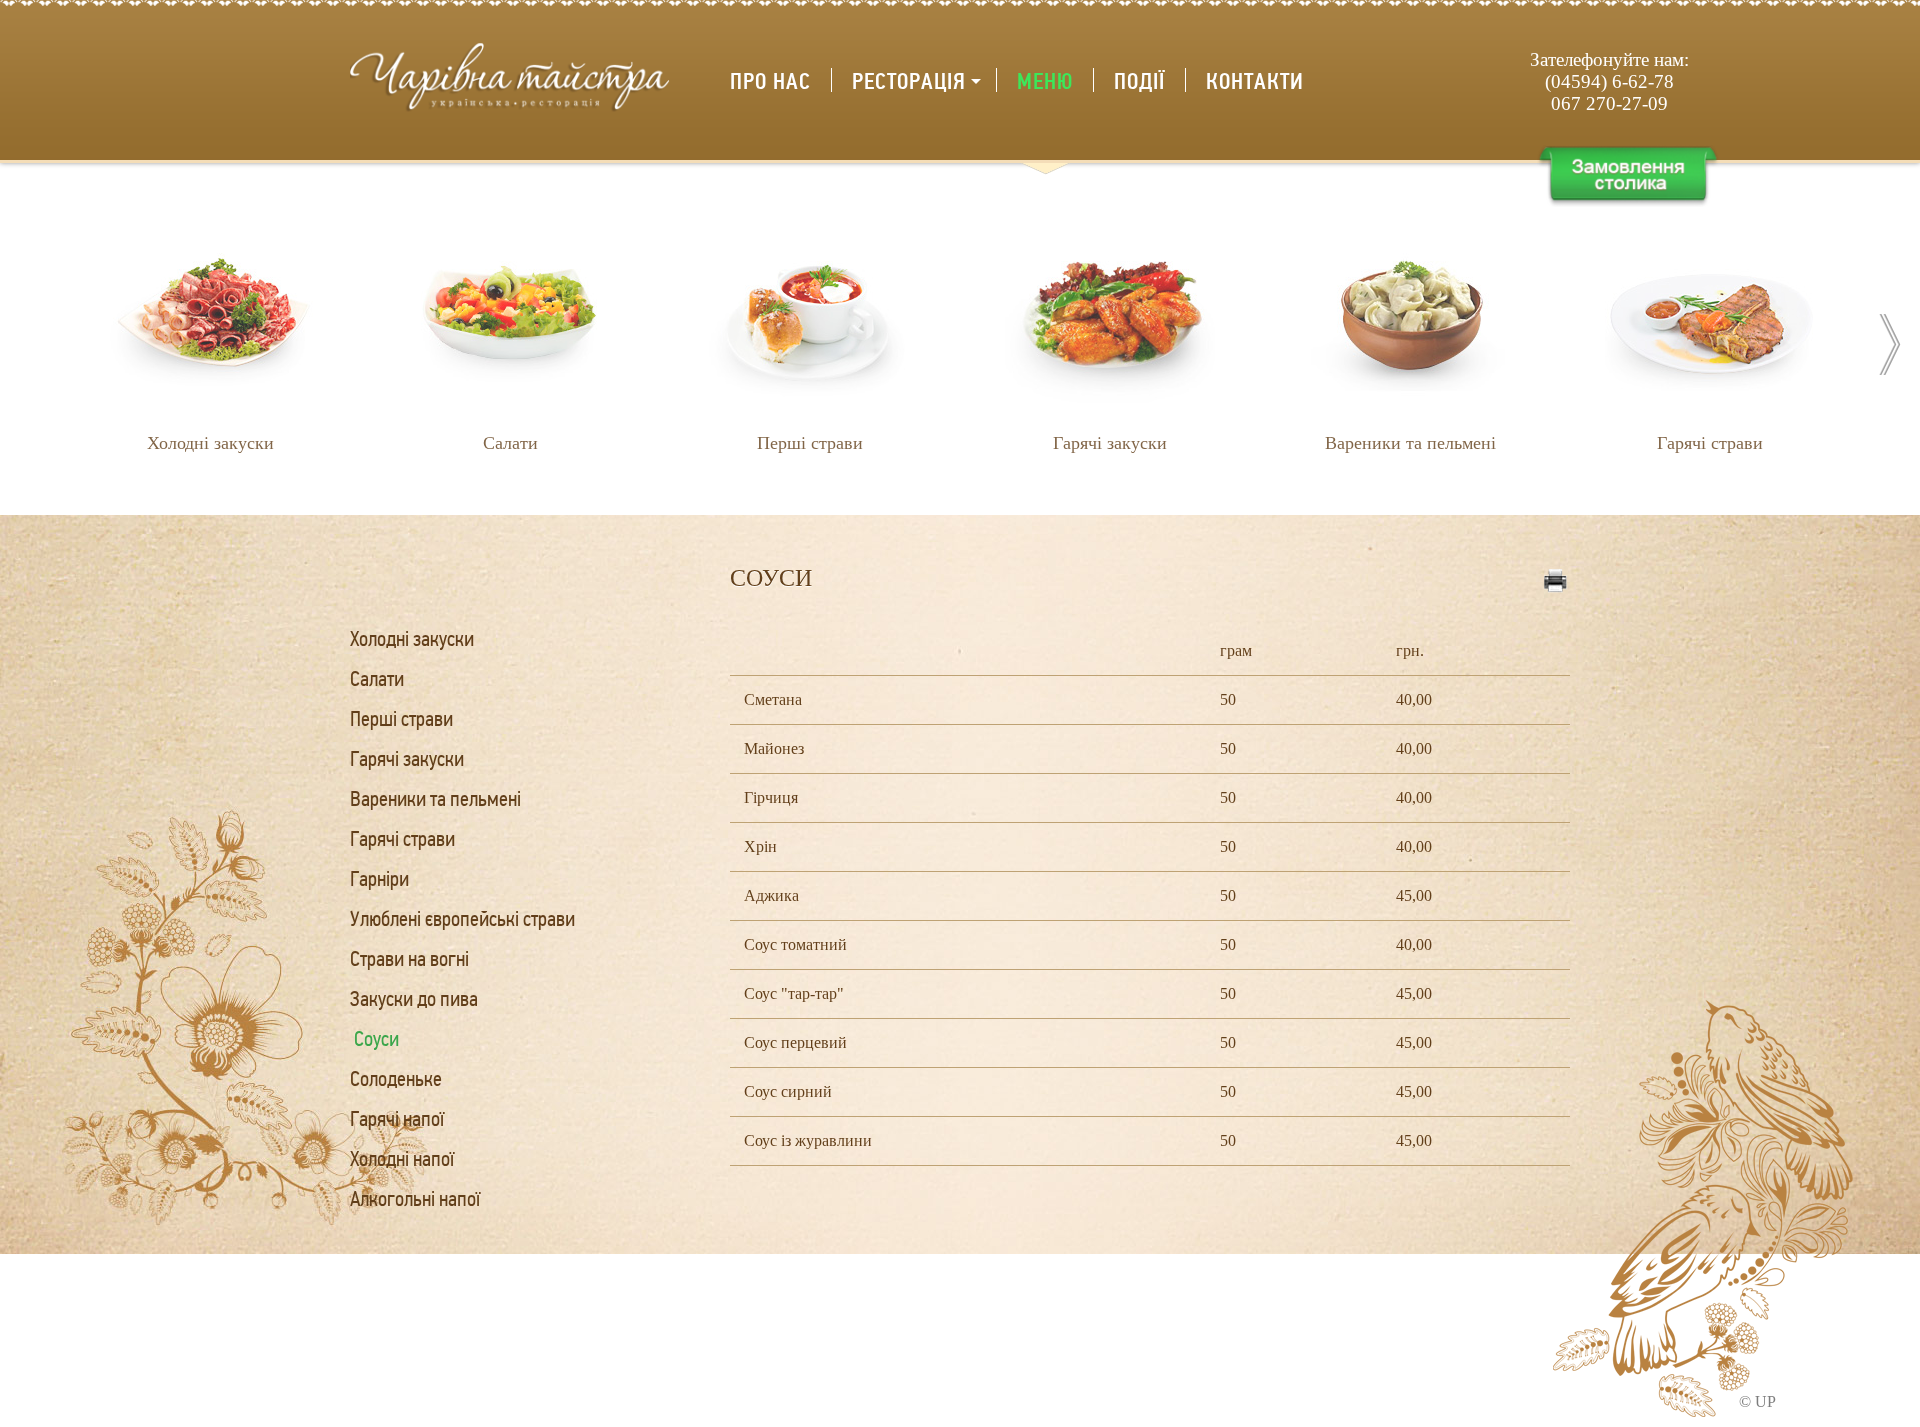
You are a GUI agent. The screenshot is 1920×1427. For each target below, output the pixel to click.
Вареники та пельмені (435, 799)
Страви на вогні (409, 959)
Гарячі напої (397, 1119)
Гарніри (379, 879)
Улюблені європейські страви (462, 919)
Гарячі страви (402, 839)
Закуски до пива (414, 999)
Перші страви (401, 719)
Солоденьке (396, 1079)
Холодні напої (402, 1159)
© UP (1757, 1401)
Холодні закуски (412, 639)
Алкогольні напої (415, 1199)
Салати (377, 679)
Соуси (376, 1039)
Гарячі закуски (407, 759)
